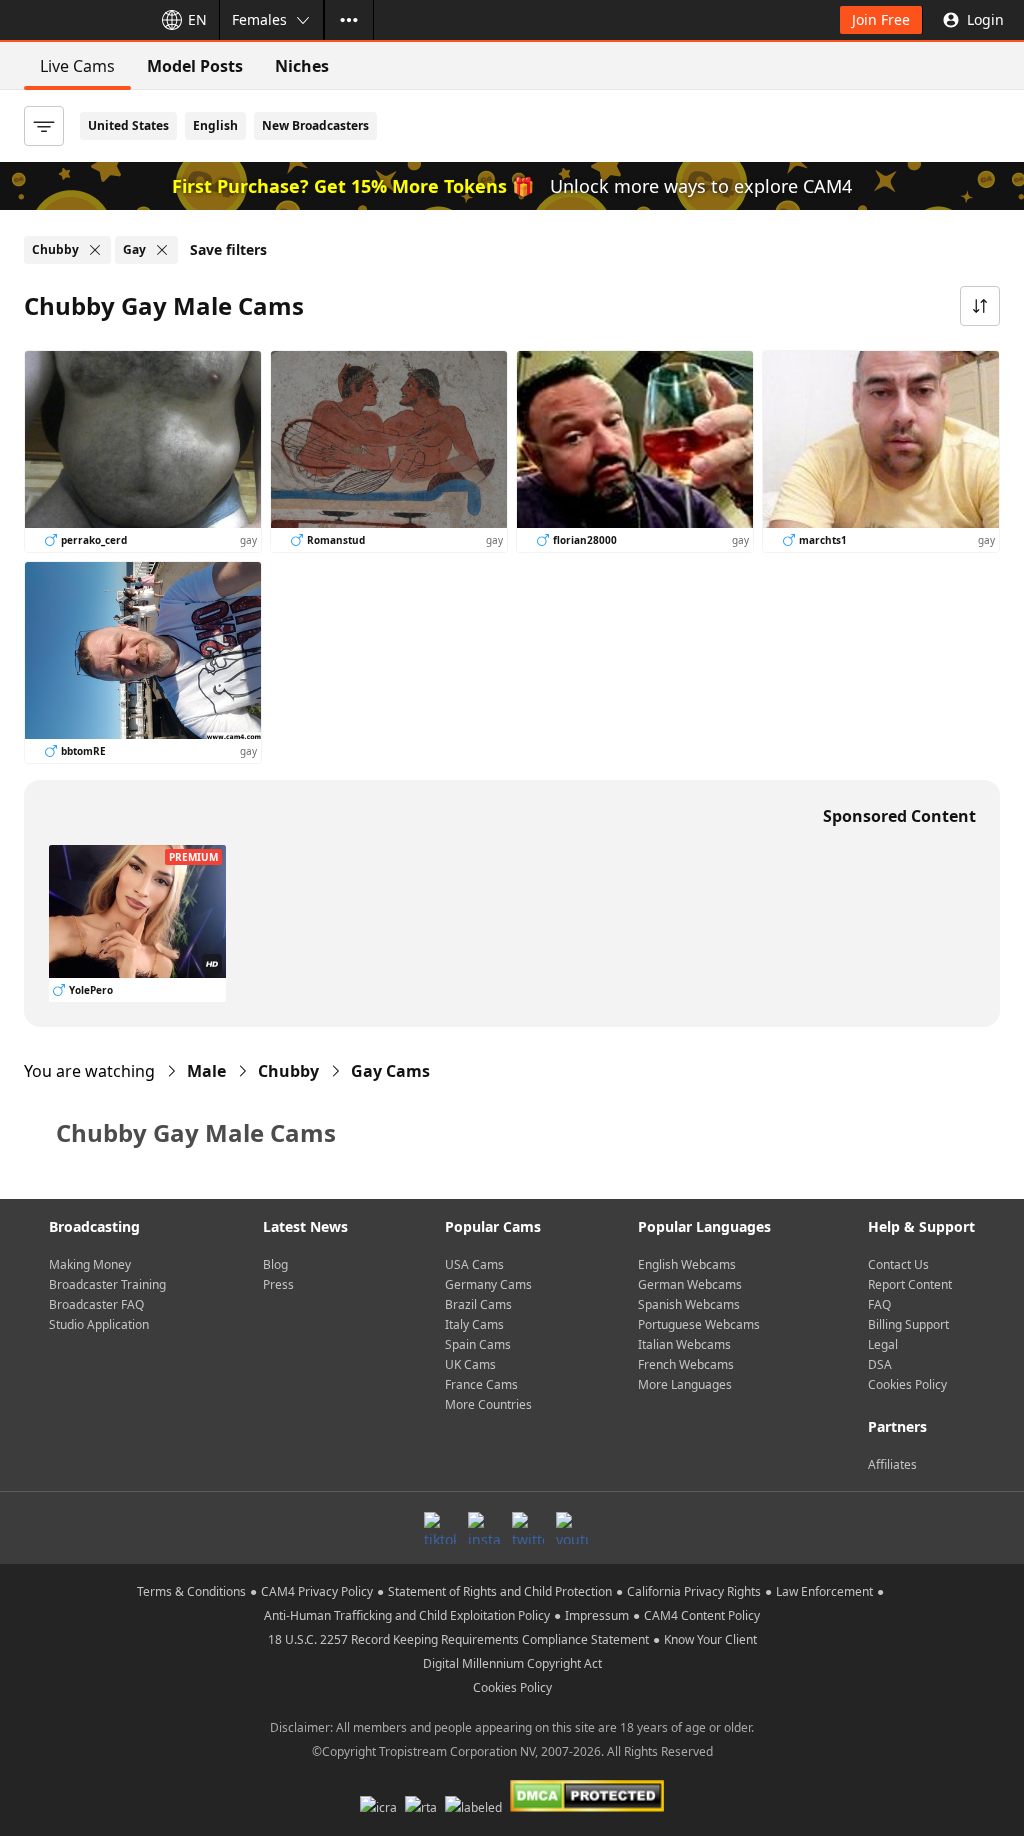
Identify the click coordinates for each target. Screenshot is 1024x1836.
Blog (275, 1264)
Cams (390, 1071)
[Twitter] (528, 1528)
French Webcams (686, 1364)
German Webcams (690, 1284)
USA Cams (474, 1264)
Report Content (910, 1284)
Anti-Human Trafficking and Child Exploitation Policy (407, 1615)
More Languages (685, 1384)
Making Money (90, 1264)
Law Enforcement (824, 1591)
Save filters (228, 249)
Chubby (288, 1071)
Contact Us (898, 1264)
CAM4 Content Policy (702, 1615)
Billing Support (908, 1324)
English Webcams (687, 1264)
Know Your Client (710, 1639)
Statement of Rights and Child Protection (500, 1591)
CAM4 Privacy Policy (317, 1591)
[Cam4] (72, 20)
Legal (883, 1344)
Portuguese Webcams (699, 1324)
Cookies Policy (907, 1384)
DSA (880, 1364)
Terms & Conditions (191, 1591)
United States (128, 125)
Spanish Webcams (689, 1304)
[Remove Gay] (162, 250)
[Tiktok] (440, 1528)
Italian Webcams (684, 1344)
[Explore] (349, 20)
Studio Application (99, 1324)
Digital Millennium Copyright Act (512, 1663)
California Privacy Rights (694, 1591)
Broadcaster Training (107, 1284)
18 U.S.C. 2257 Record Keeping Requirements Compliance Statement (458, 1639)
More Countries (488, 1404)
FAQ (879, 1304)
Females (259, 19)
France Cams (481, 1384)
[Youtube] (572, 1528)
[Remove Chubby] (95, 250)
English (215, 125)
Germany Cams (488, 1284)
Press (278, 1284)
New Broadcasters (315, 125)
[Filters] (44, 126)
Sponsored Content (899, 816)
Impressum (597, 1615)
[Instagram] (484, 1528)
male (206, 1071)
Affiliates (892, 1464)
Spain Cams (478, 1344)
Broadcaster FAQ (96, 1304)
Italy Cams (474, 1324)
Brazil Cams (478, 1304)
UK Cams (470, 1364)
